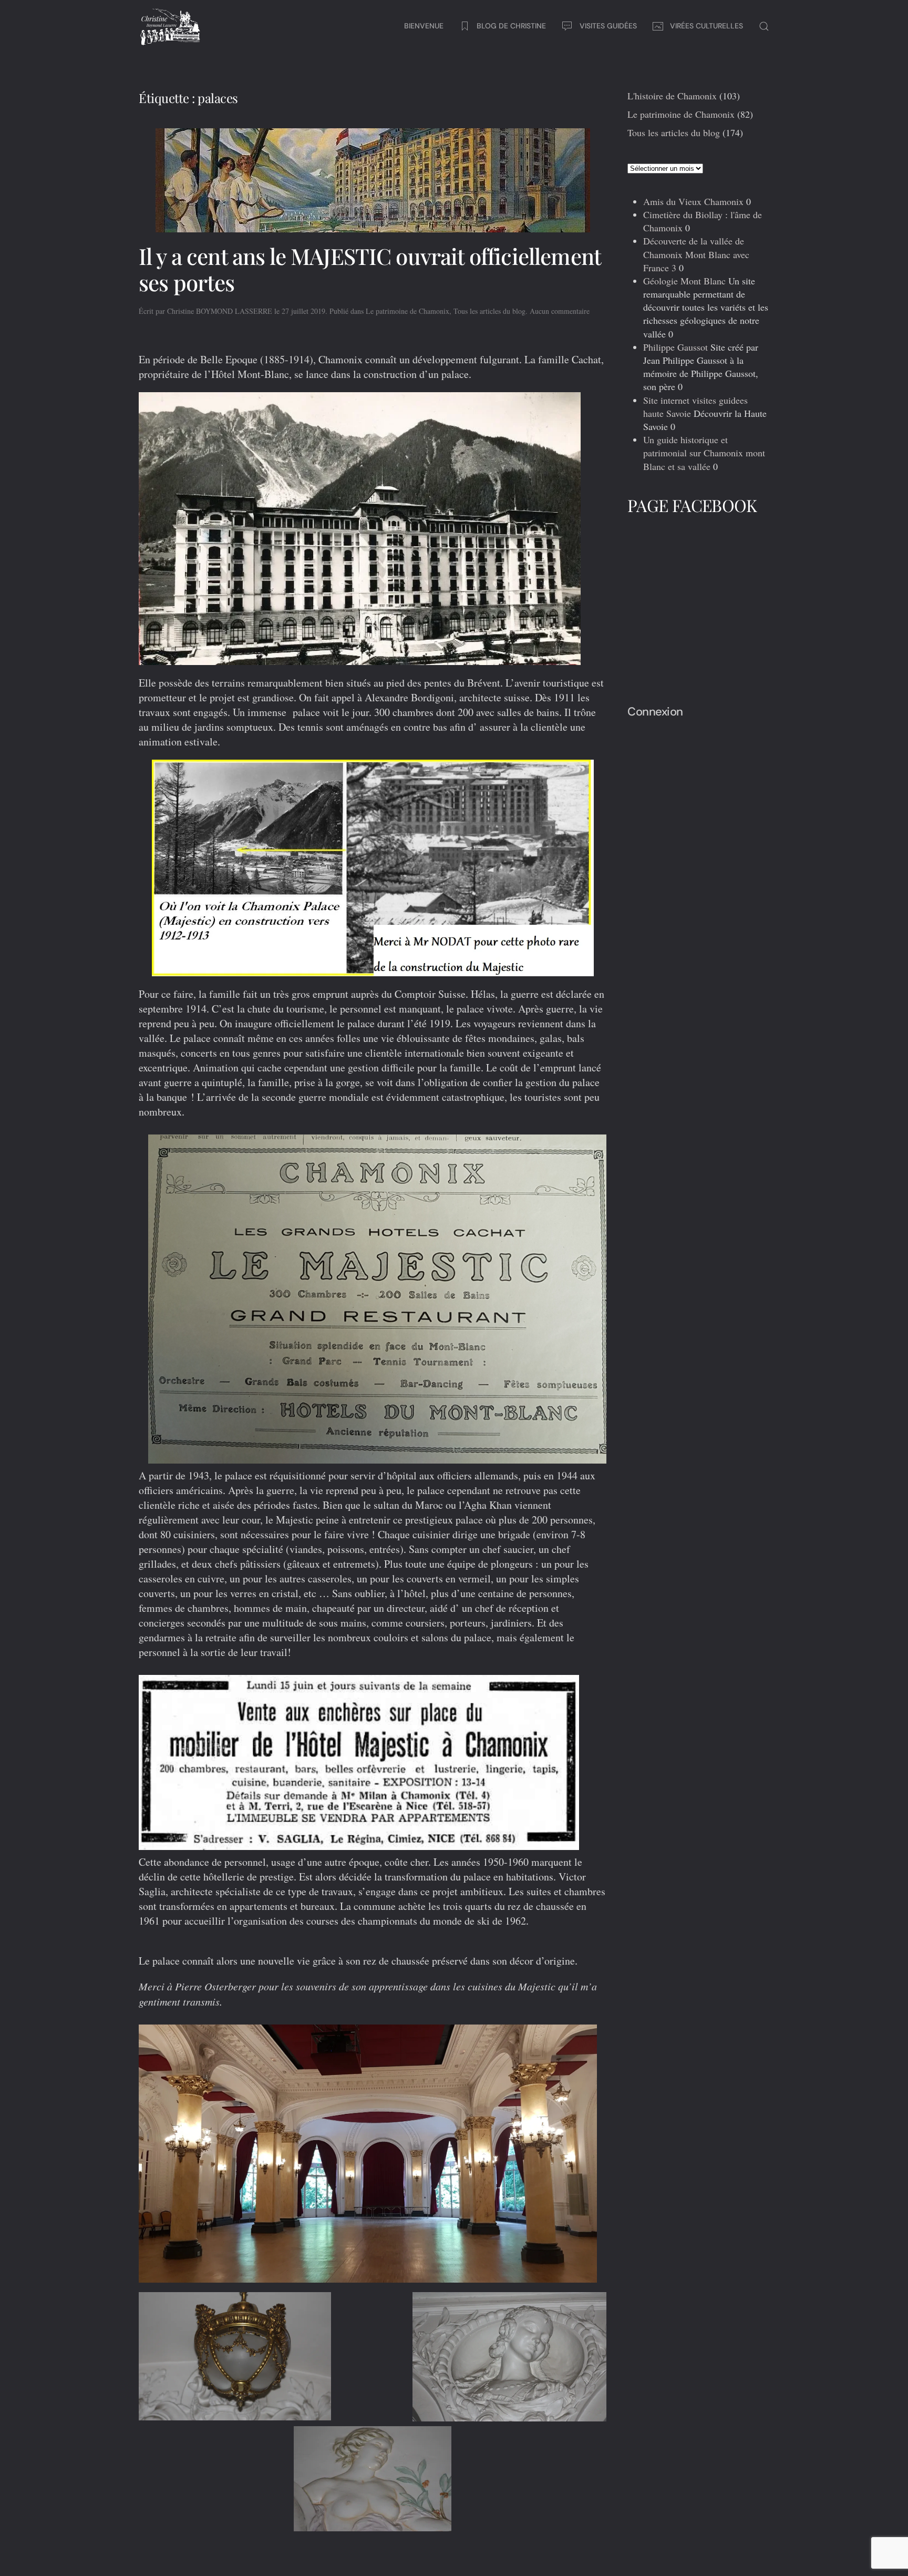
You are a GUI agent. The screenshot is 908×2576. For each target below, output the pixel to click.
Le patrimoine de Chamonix (407, 311)
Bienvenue (424, 26)
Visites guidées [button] (608, 26)
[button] (764, 26)
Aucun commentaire (560, 311)
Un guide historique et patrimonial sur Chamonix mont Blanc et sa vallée (704, 453)
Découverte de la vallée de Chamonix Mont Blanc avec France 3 (696, 254)
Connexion (655, 712)
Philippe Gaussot (675, 347)
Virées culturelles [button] (706, 26)
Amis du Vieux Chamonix (693, 201)
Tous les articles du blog (489, 311)
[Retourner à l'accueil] (170, 26)
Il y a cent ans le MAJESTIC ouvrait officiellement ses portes (370, 269)
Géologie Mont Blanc (684, 281)
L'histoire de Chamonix (672, 96)
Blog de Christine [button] (511, 26)
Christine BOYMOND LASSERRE (220, 311)
